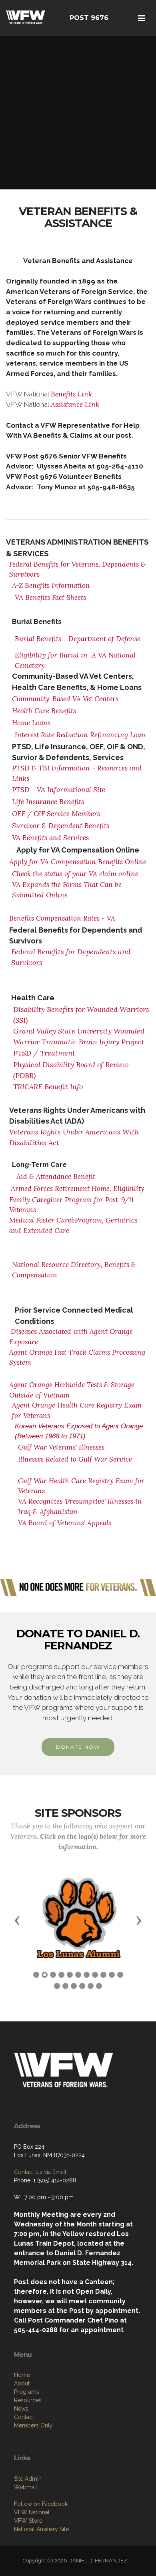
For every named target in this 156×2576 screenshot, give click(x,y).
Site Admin (28, 2479)
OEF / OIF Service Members (56, 814)
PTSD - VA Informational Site (59, 790)
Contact (24, 2417)
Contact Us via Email (40, 2172)
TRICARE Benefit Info (48, 1087)
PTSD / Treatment (44, 1053)
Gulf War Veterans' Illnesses (61, 1447)
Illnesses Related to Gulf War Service (75, 1459)
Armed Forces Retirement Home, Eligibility (78, 1188)
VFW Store (28, 2521)
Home (22, 2375)
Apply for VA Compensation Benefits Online (78, 862)
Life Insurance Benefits (48, 802)
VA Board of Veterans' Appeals (65, 1523)
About (22, 2383)
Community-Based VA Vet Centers (65, 699)
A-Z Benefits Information (51, 585)
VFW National (32, 2512)
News (21, 2409)
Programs (27, 2392)
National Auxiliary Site (41, 2529)
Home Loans (31, 723)
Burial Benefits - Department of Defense (79, 639)
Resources (28, 2400)
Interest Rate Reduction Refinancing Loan (80, 735)
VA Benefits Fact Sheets (50, 597)
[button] (17, 1920)
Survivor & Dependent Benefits (61, 826)
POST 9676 (89, 18)
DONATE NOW (78, 1747)
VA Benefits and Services (50, 838)
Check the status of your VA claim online (75, 874)
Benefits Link (71, 394)
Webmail (26, 2487)
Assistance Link (75, 404)
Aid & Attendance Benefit (56, 1176)
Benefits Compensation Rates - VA (63, 918)
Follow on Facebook (41, 2504)
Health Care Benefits (44, 711)
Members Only (33, 2425)
